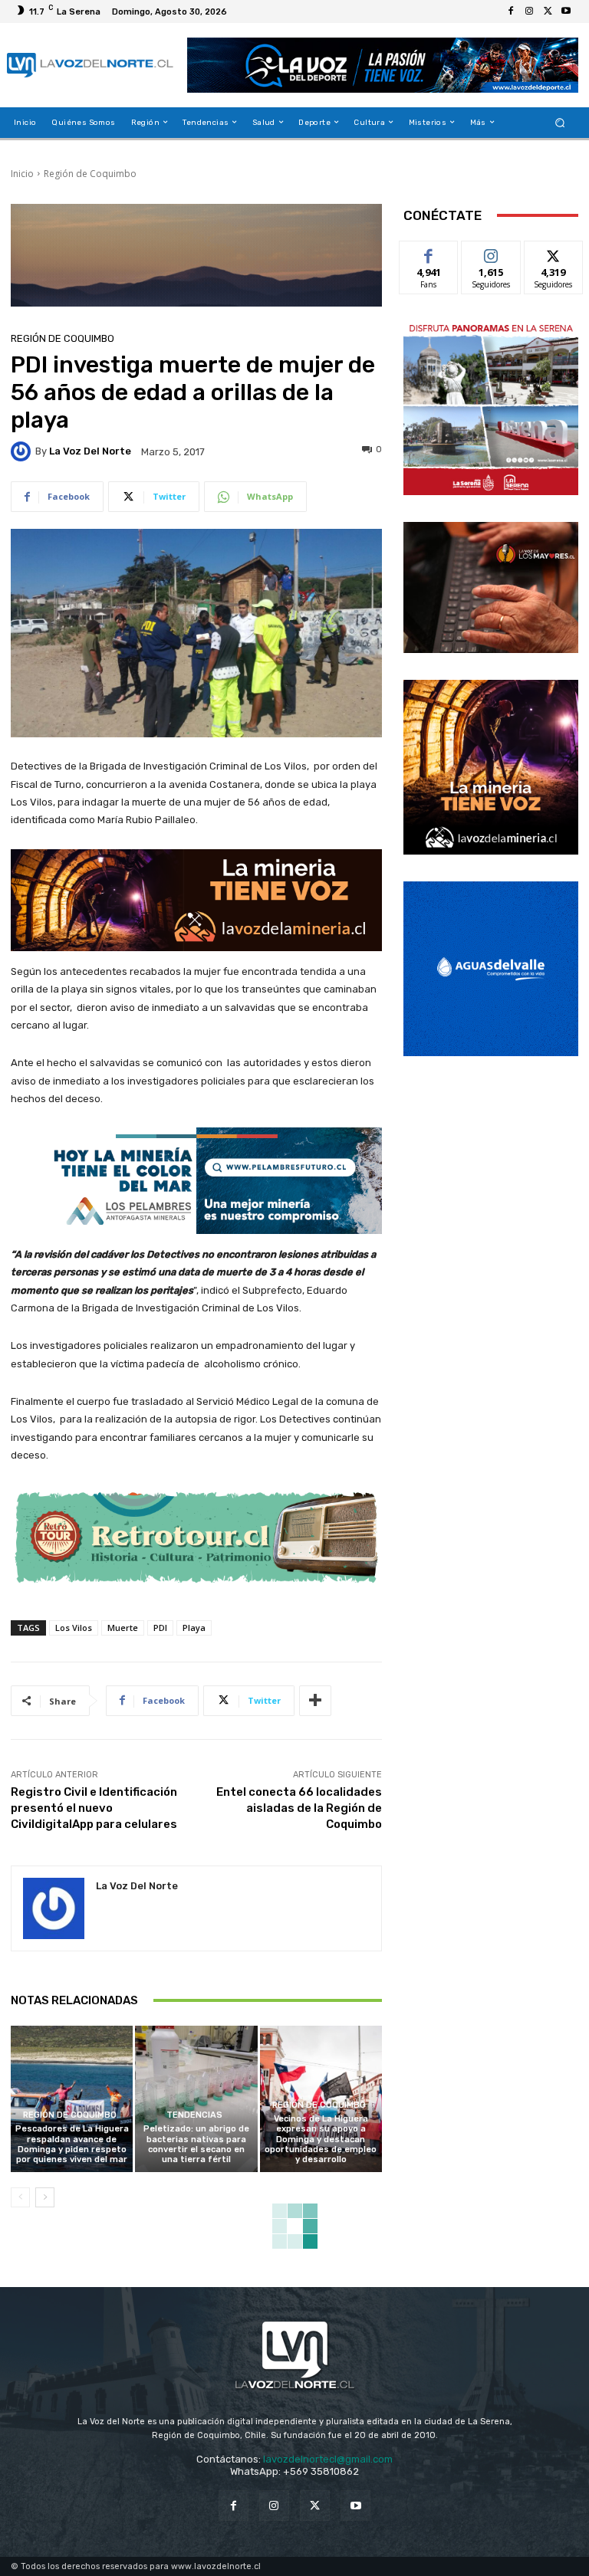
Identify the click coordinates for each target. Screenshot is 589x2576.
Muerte (123, 1628)
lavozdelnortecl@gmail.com (328, 2459)
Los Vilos (74, 1628)
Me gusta (429, 253)
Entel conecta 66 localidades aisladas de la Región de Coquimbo (299, 1808)
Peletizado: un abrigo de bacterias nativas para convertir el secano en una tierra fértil (196, 2144)
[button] (560, 122)
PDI (160, 1628)
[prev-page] (20, 2197)
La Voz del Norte (90, 451)
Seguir (491, 253)
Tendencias (194, 2115)
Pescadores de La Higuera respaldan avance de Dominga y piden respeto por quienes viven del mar (72, 2144)
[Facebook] (511, 11)
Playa (194, 1628)
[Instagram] (529, 11)
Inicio (22, 174)
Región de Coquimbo (90, 174)
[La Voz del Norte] (23, 451)
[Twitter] (548, 11)
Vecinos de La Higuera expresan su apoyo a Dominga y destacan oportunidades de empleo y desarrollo (321, 2139)
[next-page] (45, 2197)
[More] (315, 1701)
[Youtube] (566, 11)
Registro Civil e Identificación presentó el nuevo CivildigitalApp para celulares (94, 1808)
